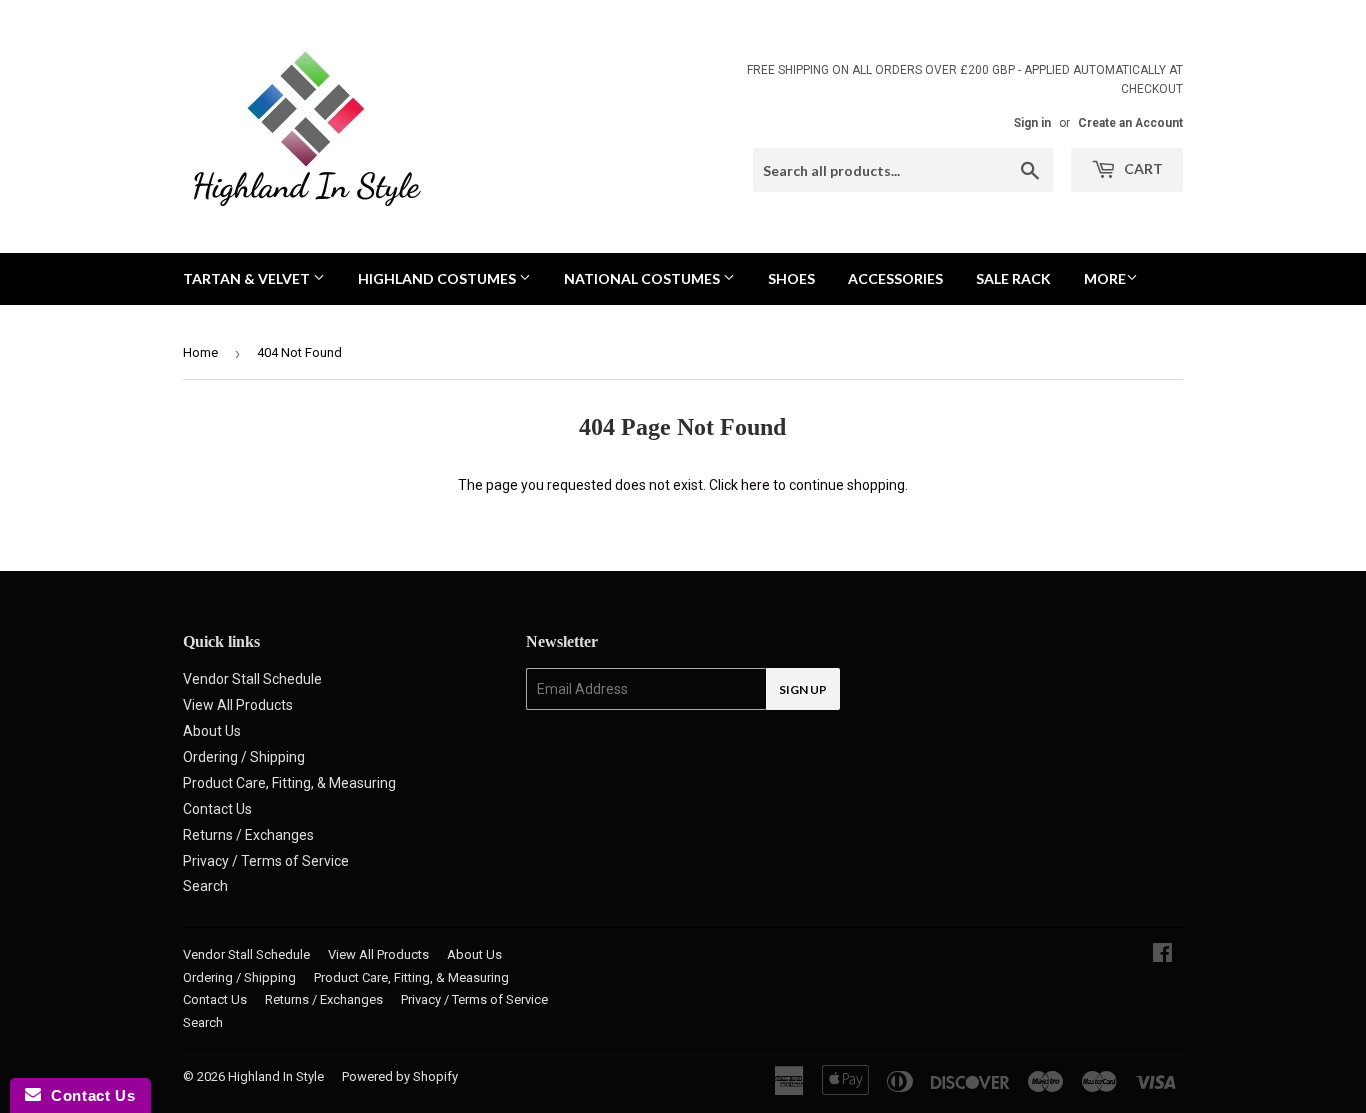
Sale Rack (1013, 278)
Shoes (791, 278)
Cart (1142, 168)
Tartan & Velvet (248, 278)
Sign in (1032, 123)
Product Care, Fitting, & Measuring (289, 783)
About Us (212, 731)
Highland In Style (276, 1076)
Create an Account (1130, 123)
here (755, 485)
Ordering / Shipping (244, 757)
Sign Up (803, 689)
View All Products (238, 705)
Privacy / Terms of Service (266, 861)
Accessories (895, 278)
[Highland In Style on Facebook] (1162, 955)
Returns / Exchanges (248, 835)
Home (200, 352)
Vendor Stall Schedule (252, 679)
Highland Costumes (438, 278)
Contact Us (217, 809)
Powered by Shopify (400, 1076)
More (1105, 278)
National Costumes (643, 278)
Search (205, 886)
